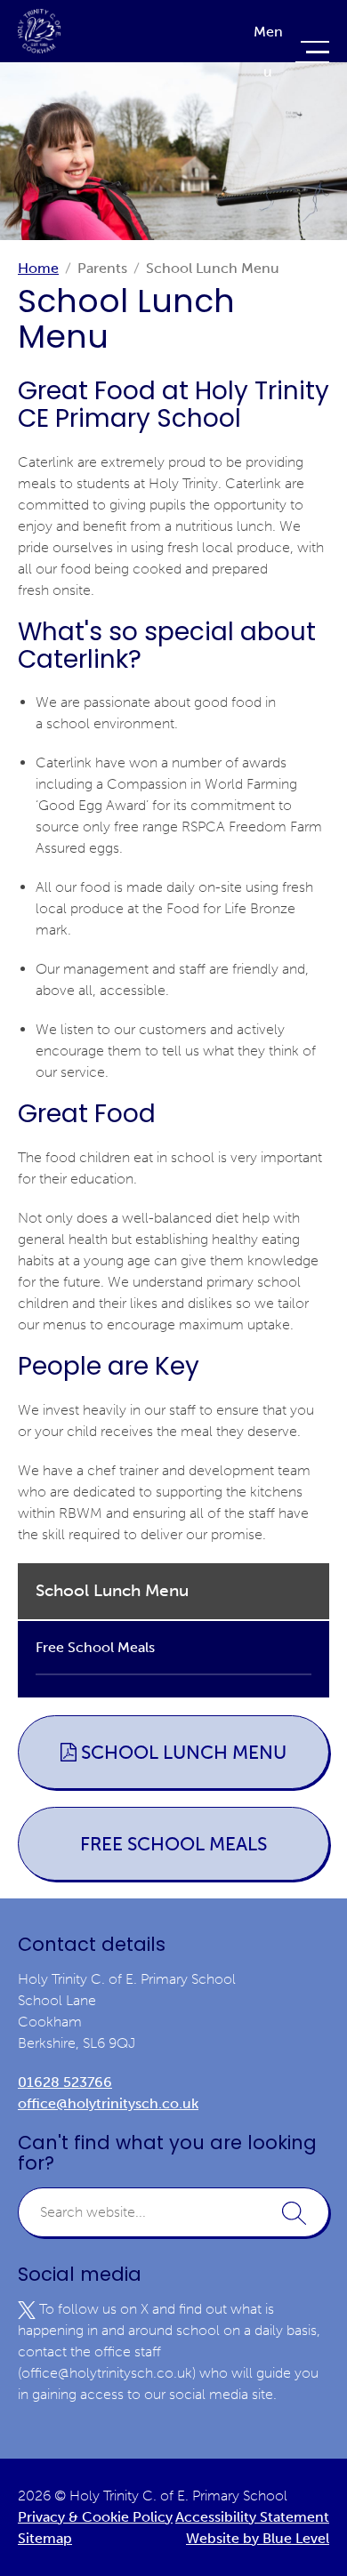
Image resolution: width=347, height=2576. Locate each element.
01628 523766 (65, 2082)
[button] (294, 2212)
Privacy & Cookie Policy (95, 2517)
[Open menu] (289, 52)
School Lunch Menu (184, 1752)
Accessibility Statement (252, 2517)
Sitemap (45, 2538)
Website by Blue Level (258, 2538)
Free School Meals (173, 1844)
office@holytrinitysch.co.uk (108, 2103)
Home (38, 268)
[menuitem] (173, 1619)
